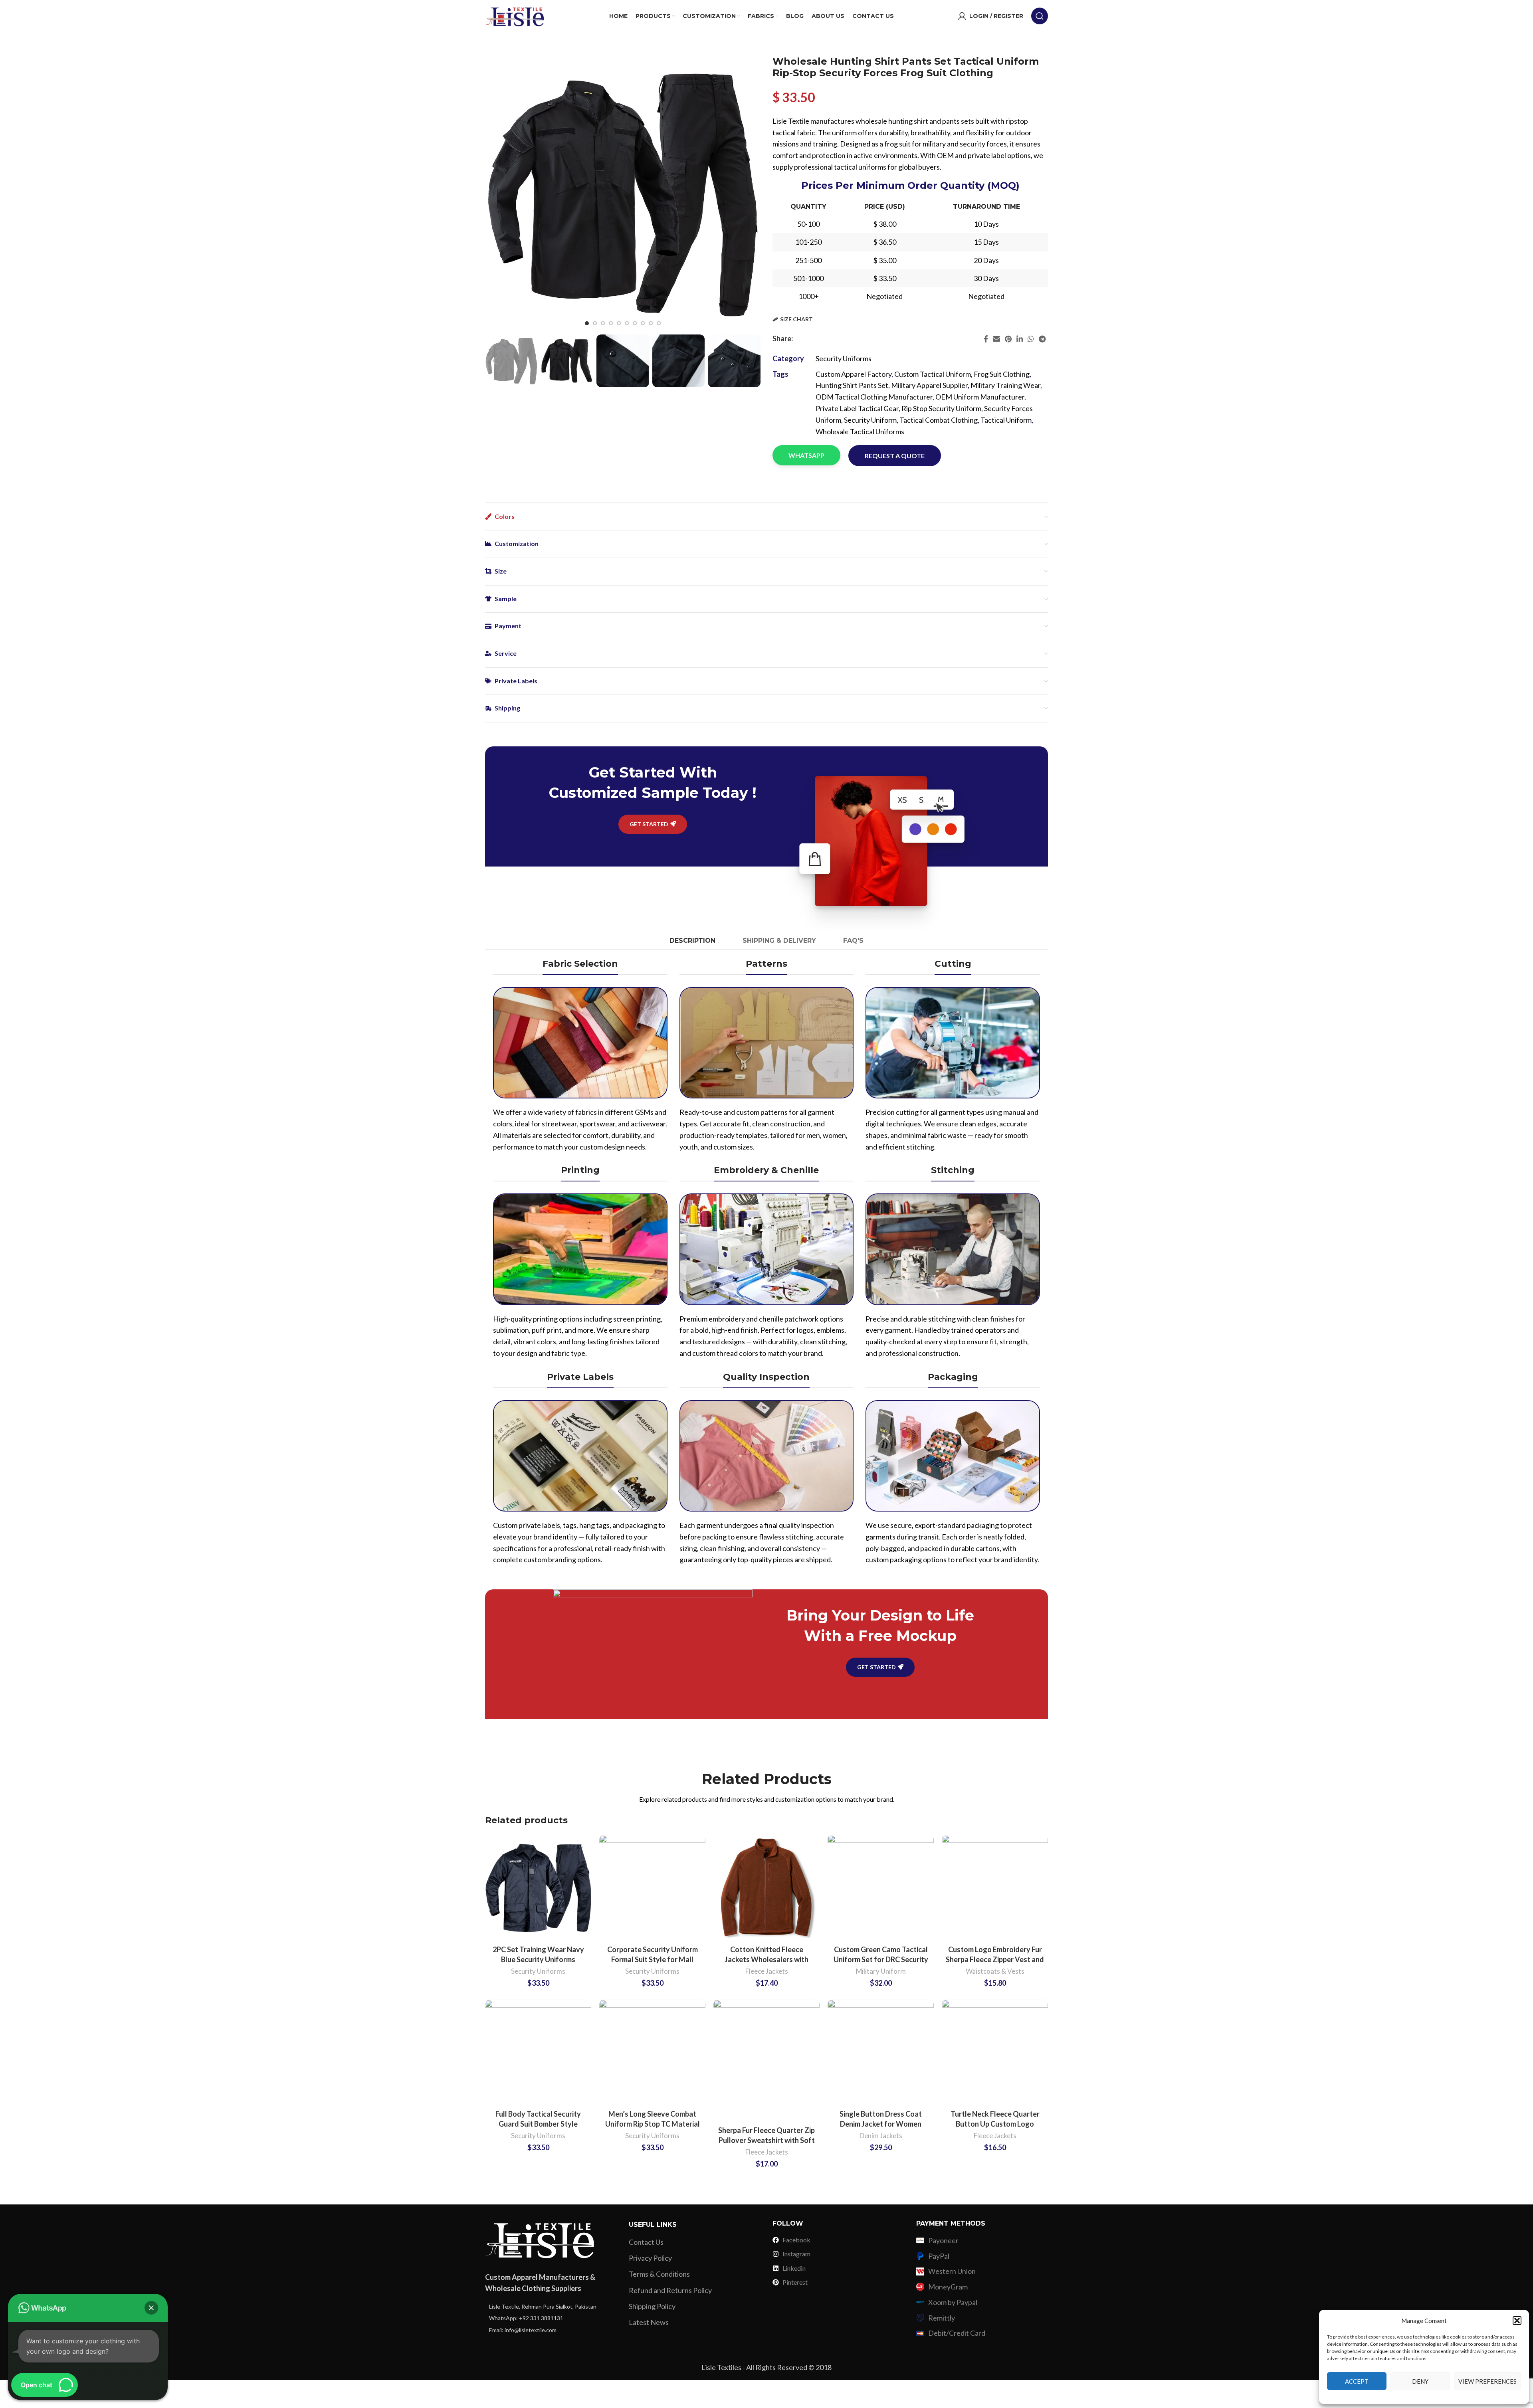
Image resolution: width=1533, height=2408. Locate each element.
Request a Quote (895, 456)
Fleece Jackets (767, 1971)
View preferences (1487, 2381)
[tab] (692, 941)
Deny (1420, 2381)
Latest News (649, 2322)
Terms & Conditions (659, 2274)
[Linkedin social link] (1020, 339)
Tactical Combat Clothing (939, 420)
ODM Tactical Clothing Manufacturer (874, 397)
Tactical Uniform (1006, 420)
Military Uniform (881, 1971)
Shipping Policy (652, 2306)
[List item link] (551, 2307)
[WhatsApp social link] (1031, 339)
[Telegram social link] (1042, 339)
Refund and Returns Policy (670, 2290)
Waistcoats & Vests (995, 1971)
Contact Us (646, 2242)
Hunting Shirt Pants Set (852, 385)
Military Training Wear (1005, 385)
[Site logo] (515, 15)
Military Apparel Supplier (929, 385)
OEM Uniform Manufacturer (980, 397)
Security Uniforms (844, 358)
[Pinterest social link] (1008, 339)
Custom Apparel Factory (854, 374)
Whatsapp (806, 455)
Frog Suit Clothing (1002, 374)
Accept (1357, 2381)
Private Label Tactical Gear (857, 408)
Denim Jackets (881, 2136)
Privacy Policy (650, 2258)
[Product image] (538, 1888)
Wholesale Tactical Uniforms (860, 431)
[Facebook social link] (986, 339)
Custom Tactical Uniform (933, 374)
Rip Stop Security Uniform (941, 408)
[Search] (1040, 16)
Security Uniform (870, 420)
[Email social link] (996, 339)
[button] (1517, 2321)
